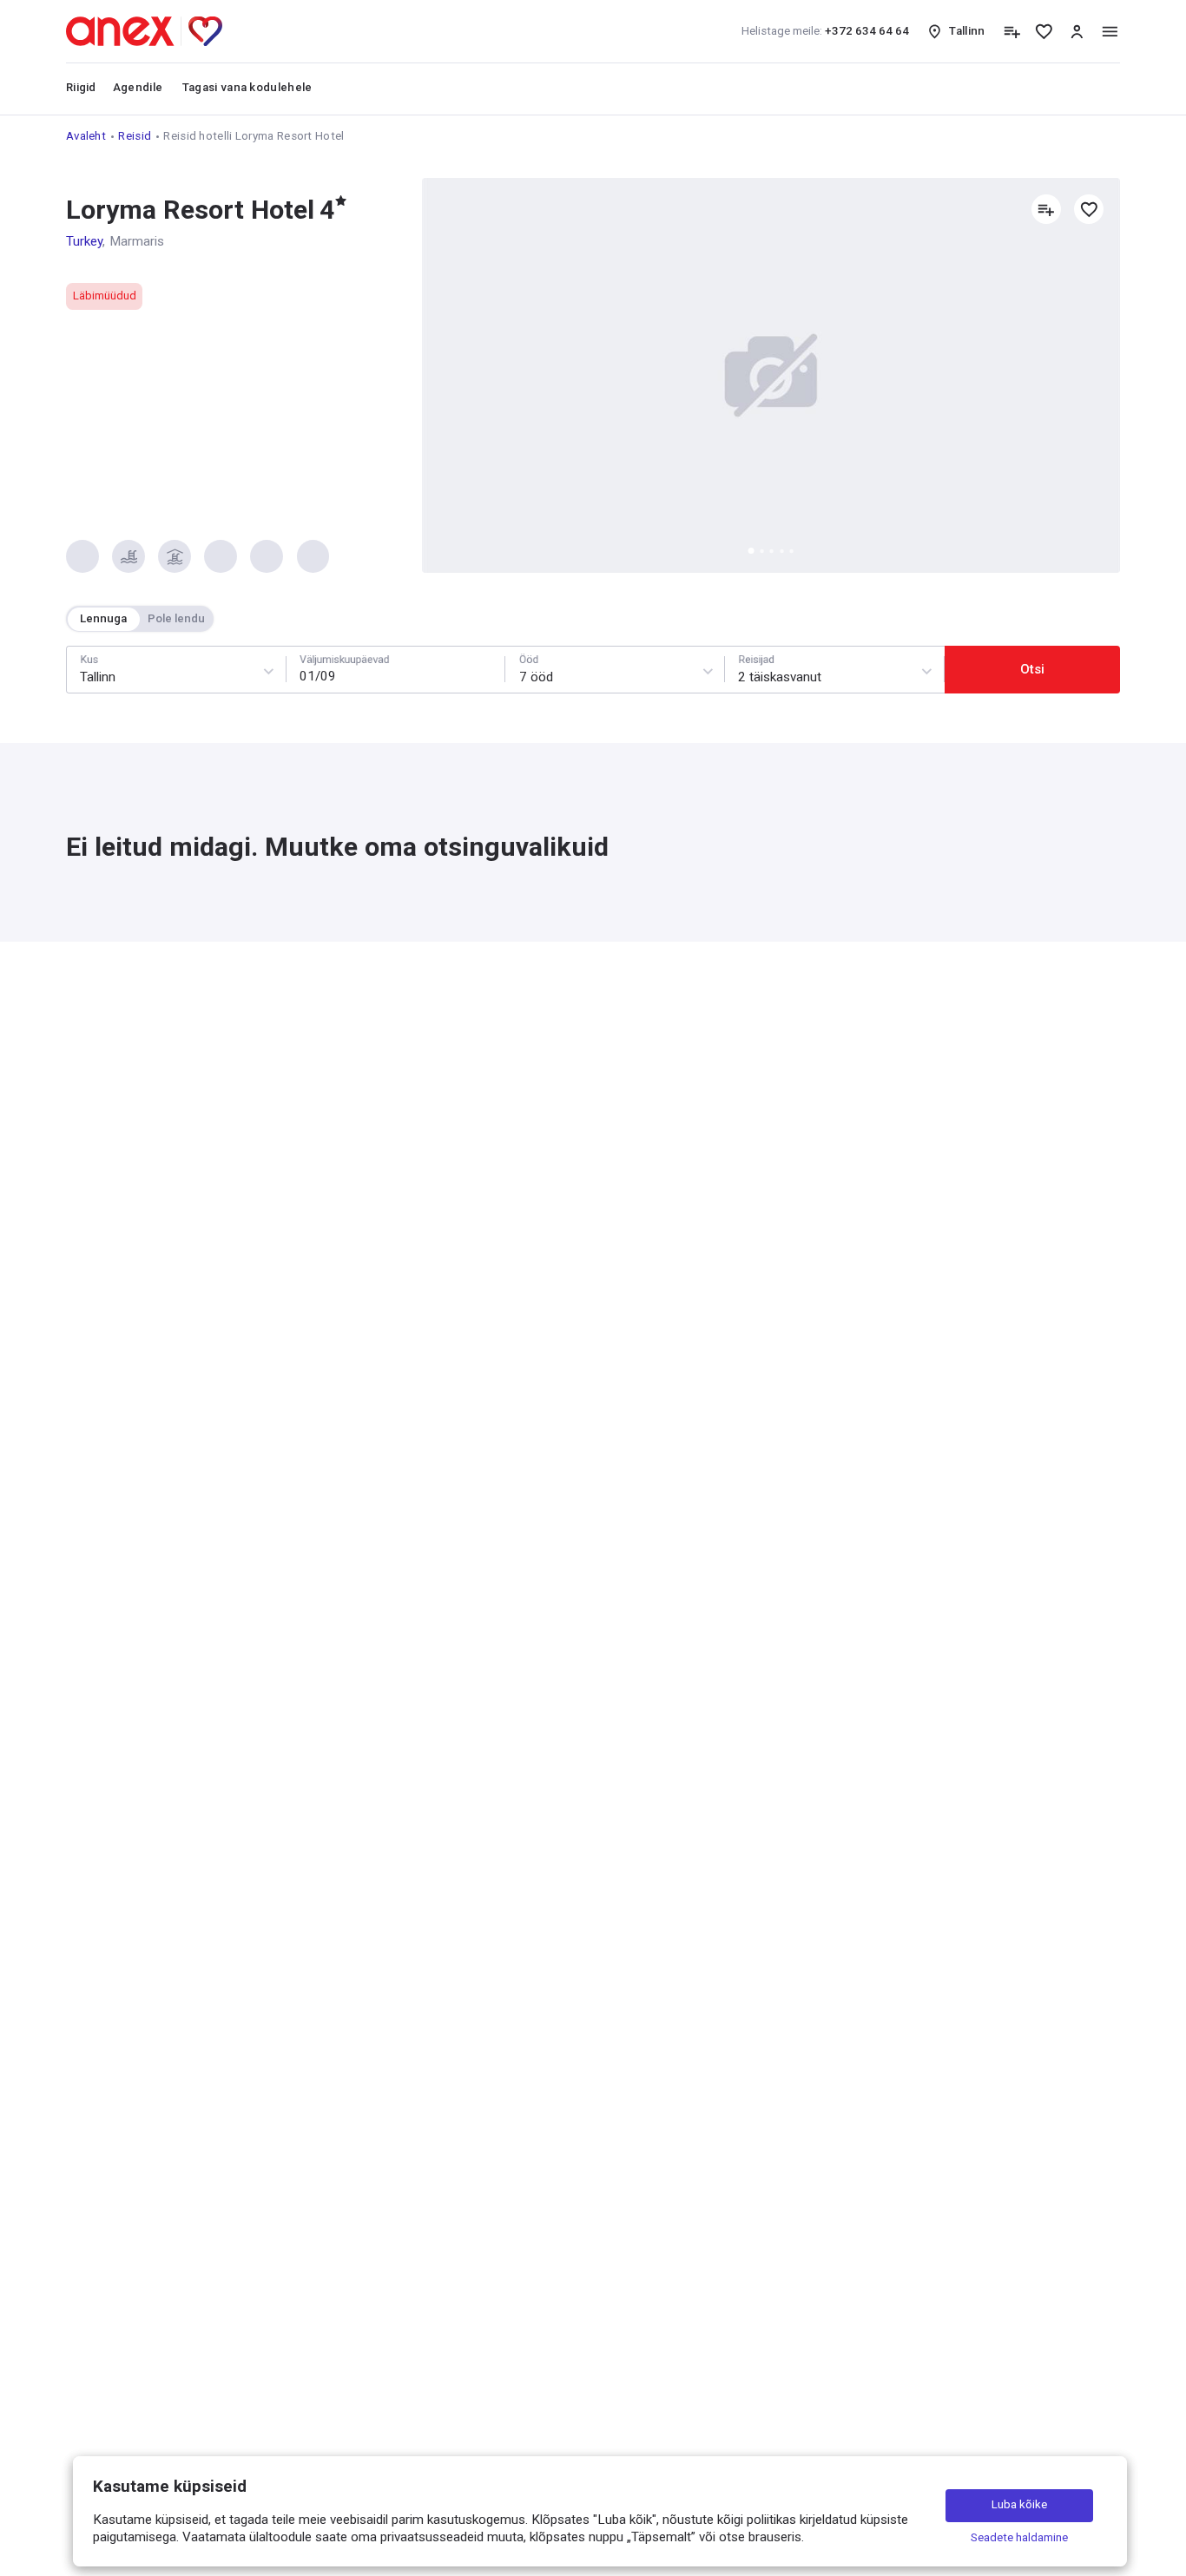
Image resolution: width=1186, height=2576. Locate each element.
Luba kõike (1019, 2504)
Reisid (135, 136)
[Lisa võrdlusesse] (1046, 209)
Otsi (1032, 669)
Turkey (84, 241)
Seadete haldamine (1019, 2537)
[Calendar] (396, 670)
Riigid (81, 87)
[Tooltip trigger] (1012, 32)
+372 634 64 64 (826, 31)
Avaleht (86, 136)
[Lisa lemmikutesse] (1089, 209)
